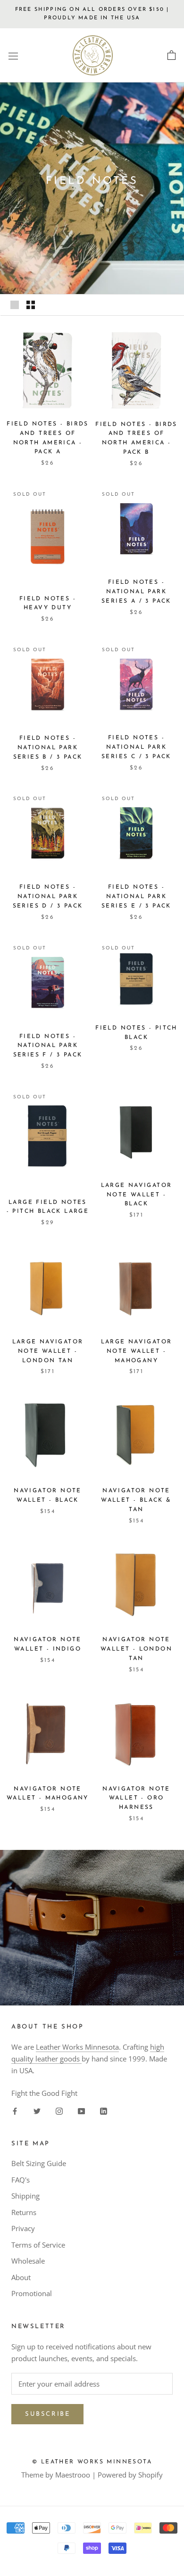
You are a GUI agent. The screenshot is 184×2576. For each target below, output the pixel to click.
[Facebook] (15, 2110)
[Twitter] (37, 2110)
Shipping (25, 2196)
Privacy (23, 2228)
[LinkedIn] (104, 2110)
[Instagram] (59, 2110)
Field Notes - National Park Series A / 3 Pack (136, 592)
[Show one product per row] (15, 305)
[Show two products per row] (31, 305)
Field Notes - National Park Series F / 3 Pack (48, 1046)
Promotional (32, 2293)
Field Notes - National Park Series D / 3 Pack (48, 897)
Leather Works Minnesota (77, 2047)
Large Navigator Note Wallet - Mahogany (137, 1351)
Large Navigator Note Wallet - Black (137, 1195)
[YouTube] (81, 2110)
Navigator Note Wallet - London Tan (136, 1649)
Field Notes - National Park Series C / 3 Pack (136, 747)
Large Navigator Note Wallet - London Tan (48, 1351)
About (21, 2277)
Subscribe (47, 2414)
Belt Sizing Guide (39, 2163)
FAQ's (21, 2180)
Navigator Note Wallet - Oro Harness (136, 1799)
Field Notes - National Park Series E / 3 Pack (136, 897)
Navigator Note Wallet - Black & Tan (136, 1500)
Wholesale (28, 2261)
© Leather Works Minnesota (92, 2462)
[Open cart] (171, 56)
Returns (24, 2212)
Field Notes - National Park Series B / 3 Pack (48, 748)
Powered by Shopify (130, 2475)
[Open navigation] (13, 56)
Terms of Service (38, 2245)
